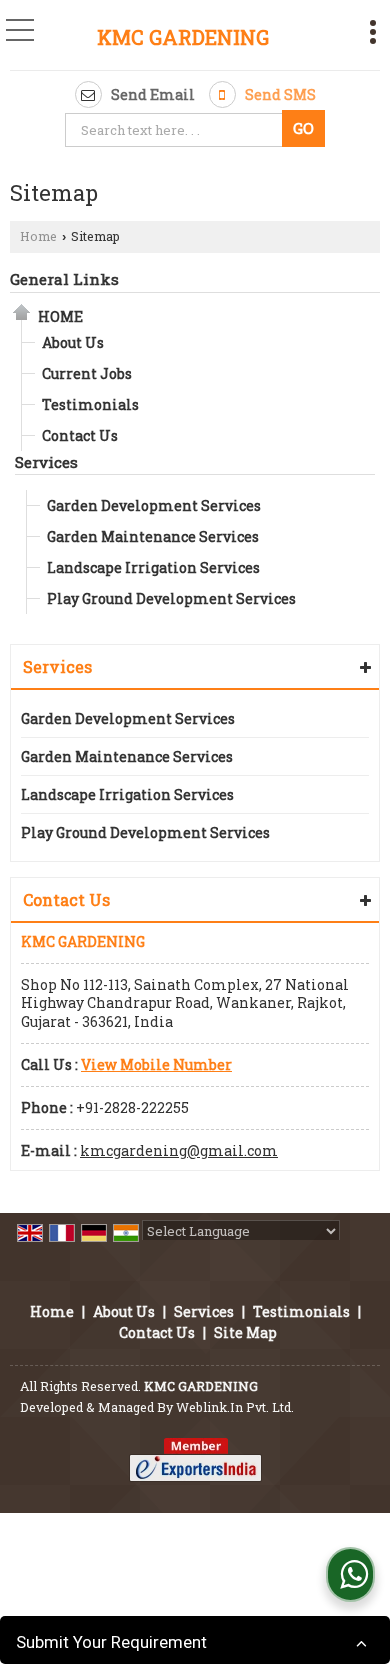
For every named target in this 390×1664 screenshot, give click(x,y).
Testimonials (90, 404)
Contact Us (80, 435)
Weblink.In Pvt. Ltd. (235, 1407)
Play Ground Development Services (171, 598)
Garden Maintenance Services (153, 536)
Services (46, 462)
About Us (73, 342)
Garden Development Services (154, 505)
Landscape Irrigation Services (153, 567)
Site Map (245, 1332)
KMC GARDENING (183, 37)
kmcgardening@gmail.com (179, 1150)
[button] (156, 1064)
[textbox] (176, 130)
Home (38, 236)
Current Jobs (87, 373)
